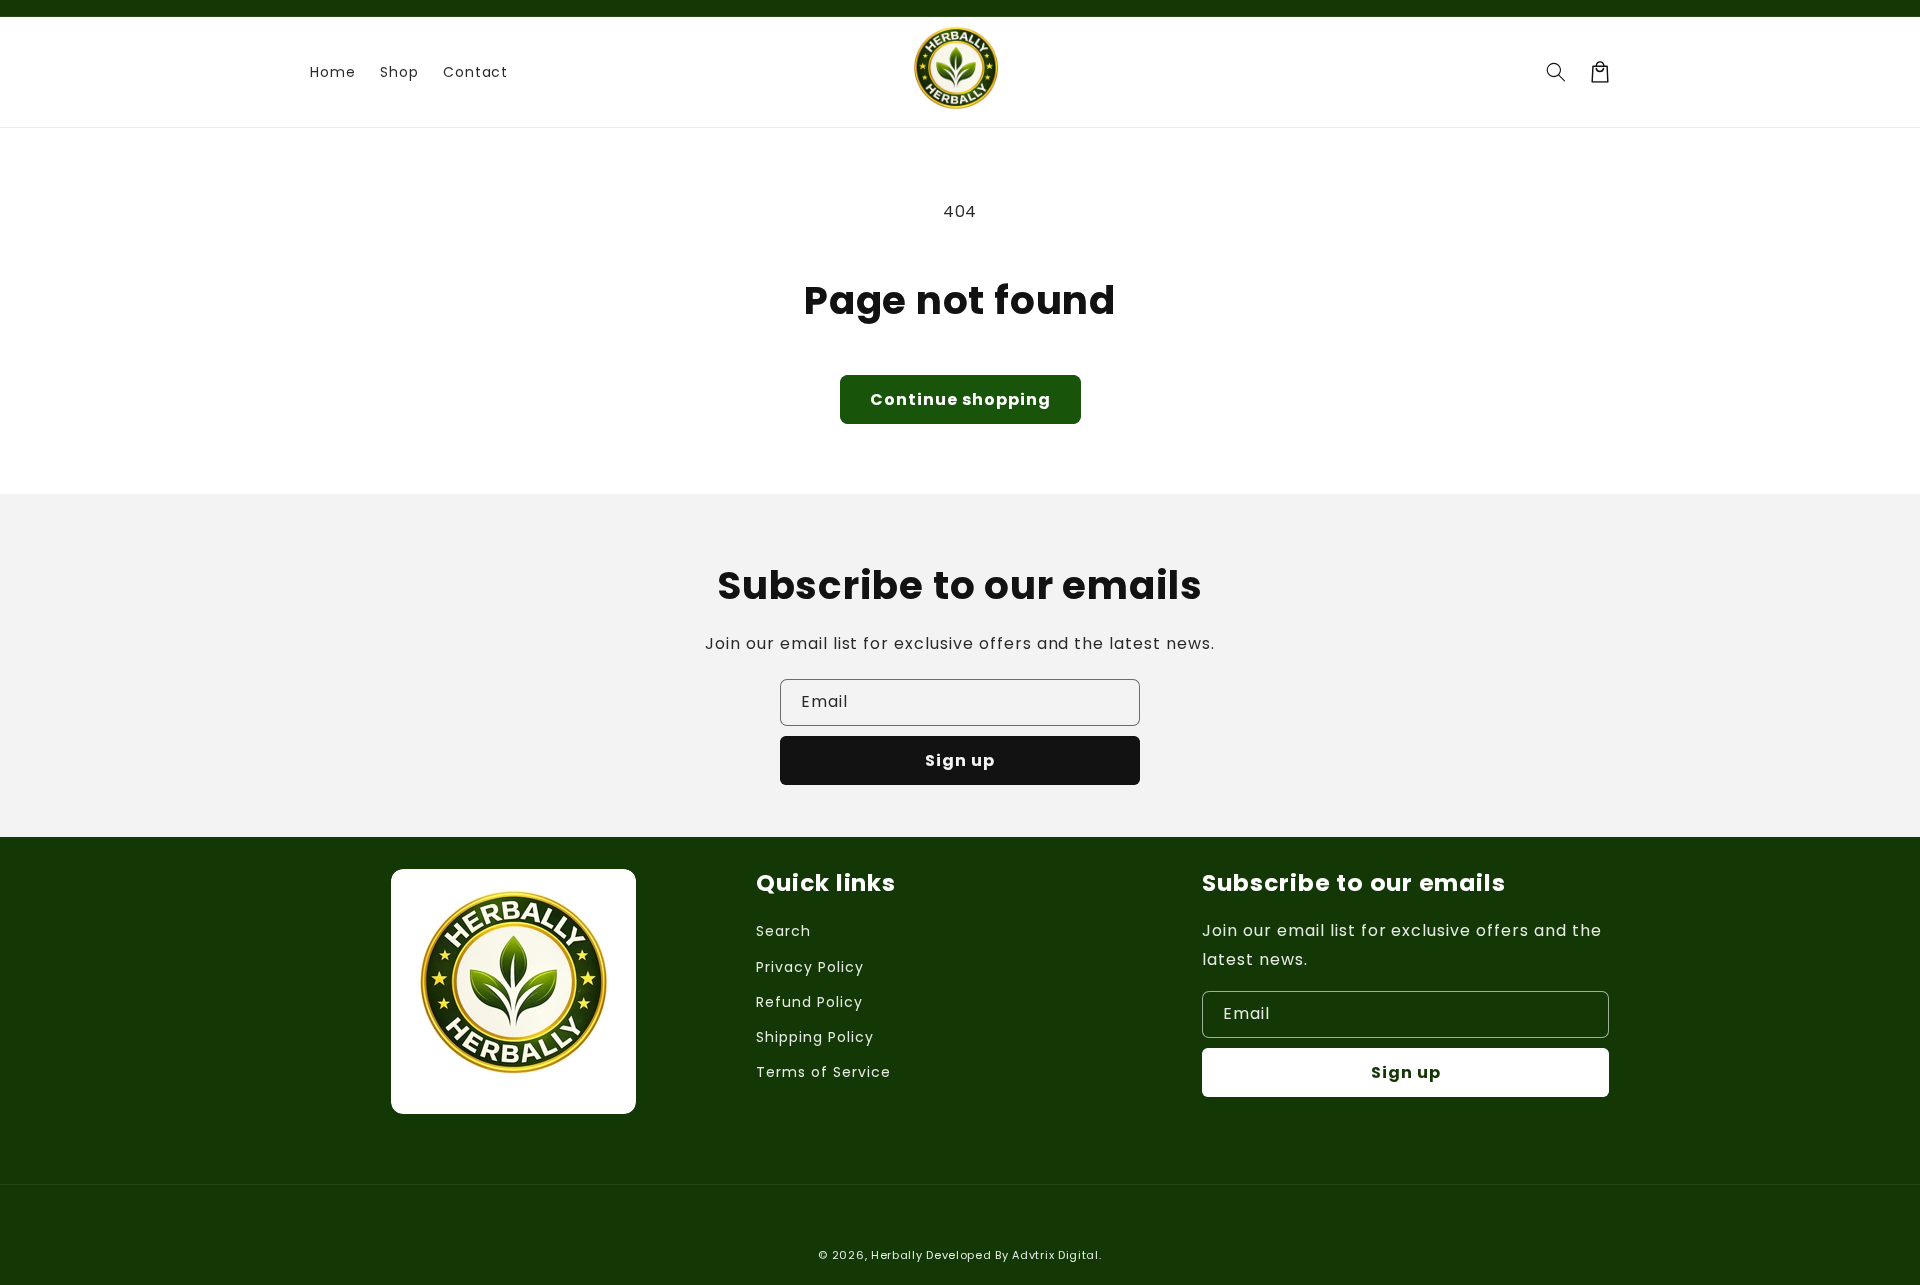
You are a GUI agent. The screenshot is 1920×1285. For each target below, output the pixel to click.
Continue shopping (960, 399)
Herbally (897, 1255)
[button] (1556, 72)
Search (783, 931)
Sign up (960, 760)
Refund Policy (809, 1002)
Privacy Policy (809, 967)
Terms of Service (823, 1072)
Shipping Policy (814, 1037)
